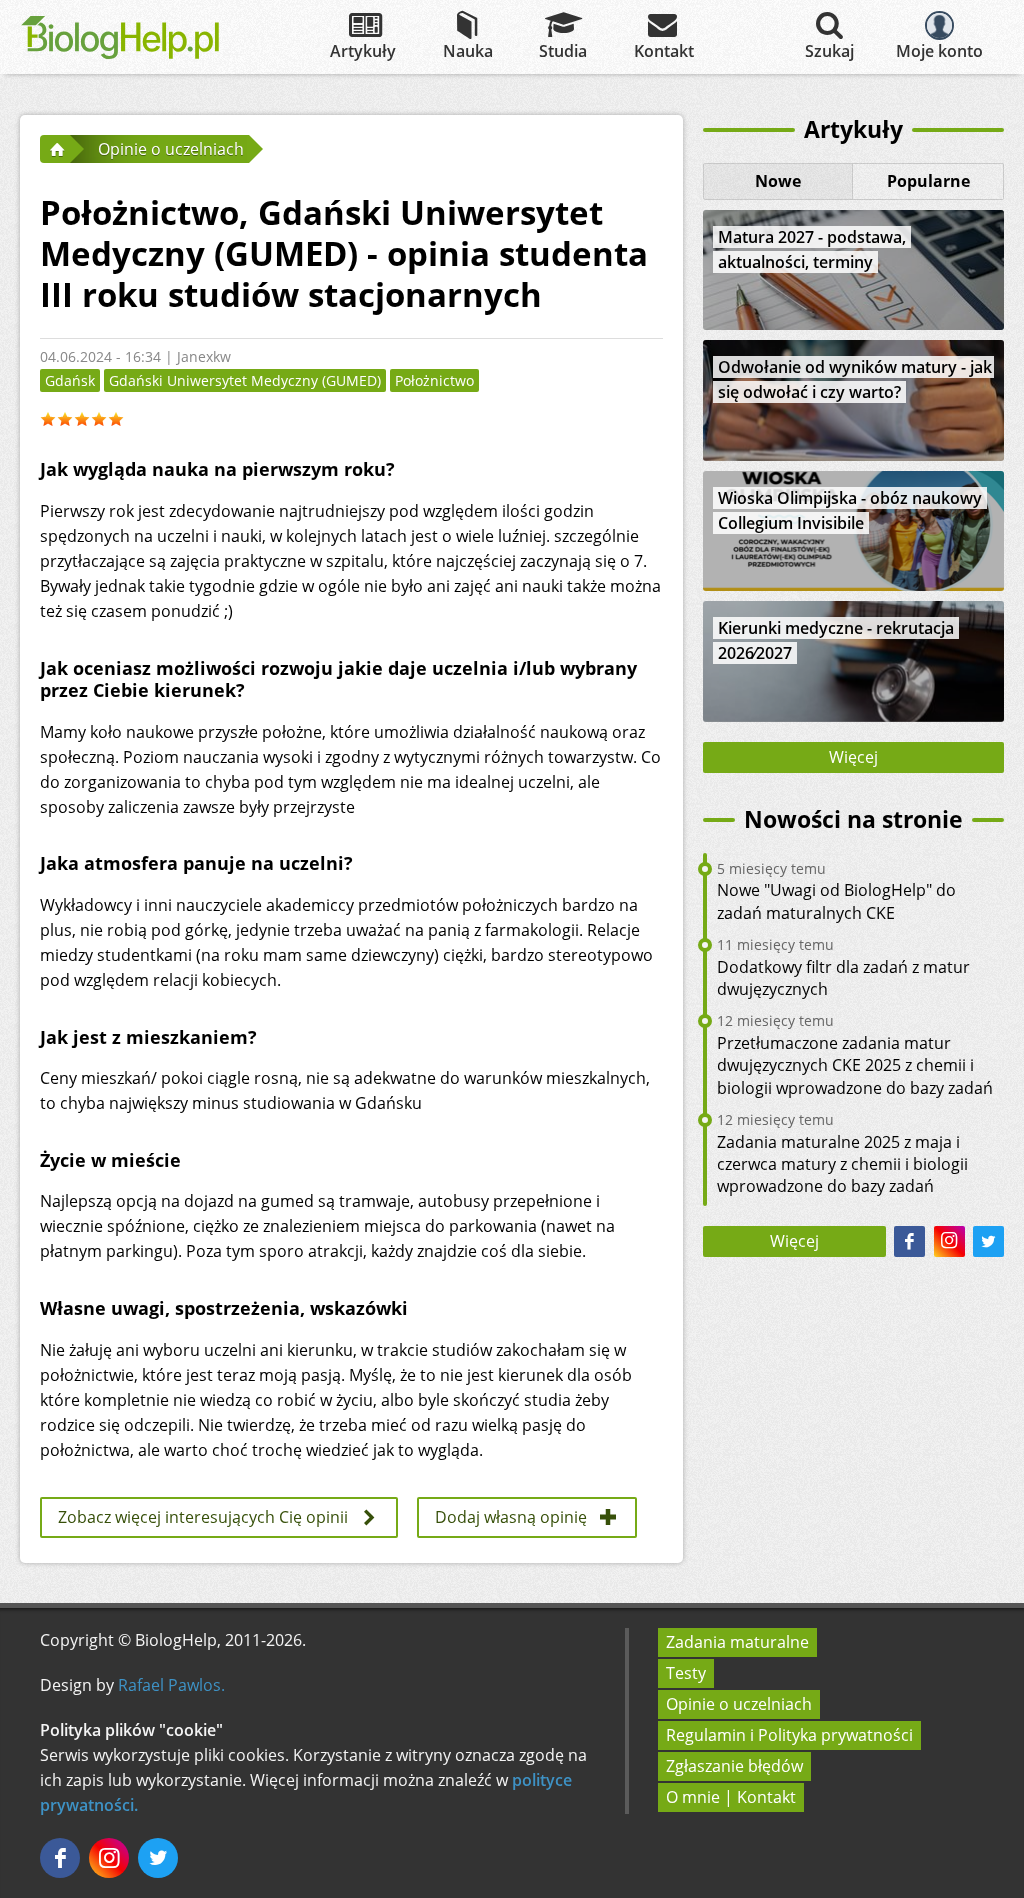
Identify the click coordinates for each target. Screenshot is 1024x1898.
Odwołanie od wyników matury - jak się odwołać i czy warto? (855, 379)
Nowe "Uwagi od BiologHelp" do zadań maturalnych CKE (836, 901)
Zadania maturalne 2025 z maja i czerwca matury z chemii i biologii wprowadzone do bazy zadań (842, 1164)
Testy (686, 1673)
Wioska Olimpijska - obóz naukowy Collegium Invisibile (850, 510)
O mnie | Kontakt (731, 1797)
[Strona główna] (55, 149)
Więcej (853, 757)
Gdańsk (70, 380)
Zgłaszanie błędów (734, 1766)
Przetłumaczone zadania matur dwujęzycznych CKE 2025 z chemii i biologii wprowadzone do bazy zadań (855, 1065)
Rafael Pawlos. (171, 1685)
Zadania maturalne (737, 1642)
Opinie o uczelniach (739, 1704)
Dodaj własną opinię (511, 1517)
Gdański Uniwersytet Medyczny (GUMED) (245, 380)
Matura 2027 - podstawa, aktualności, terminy (812, 249)
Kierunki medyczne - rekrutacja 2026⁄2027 (836, 640)
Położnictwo (434, 380)
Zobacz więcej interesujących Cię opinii (203, 1517)
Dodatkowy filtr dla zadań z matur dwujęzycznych (843, 978)
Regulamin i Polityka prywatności (789, 1735)
